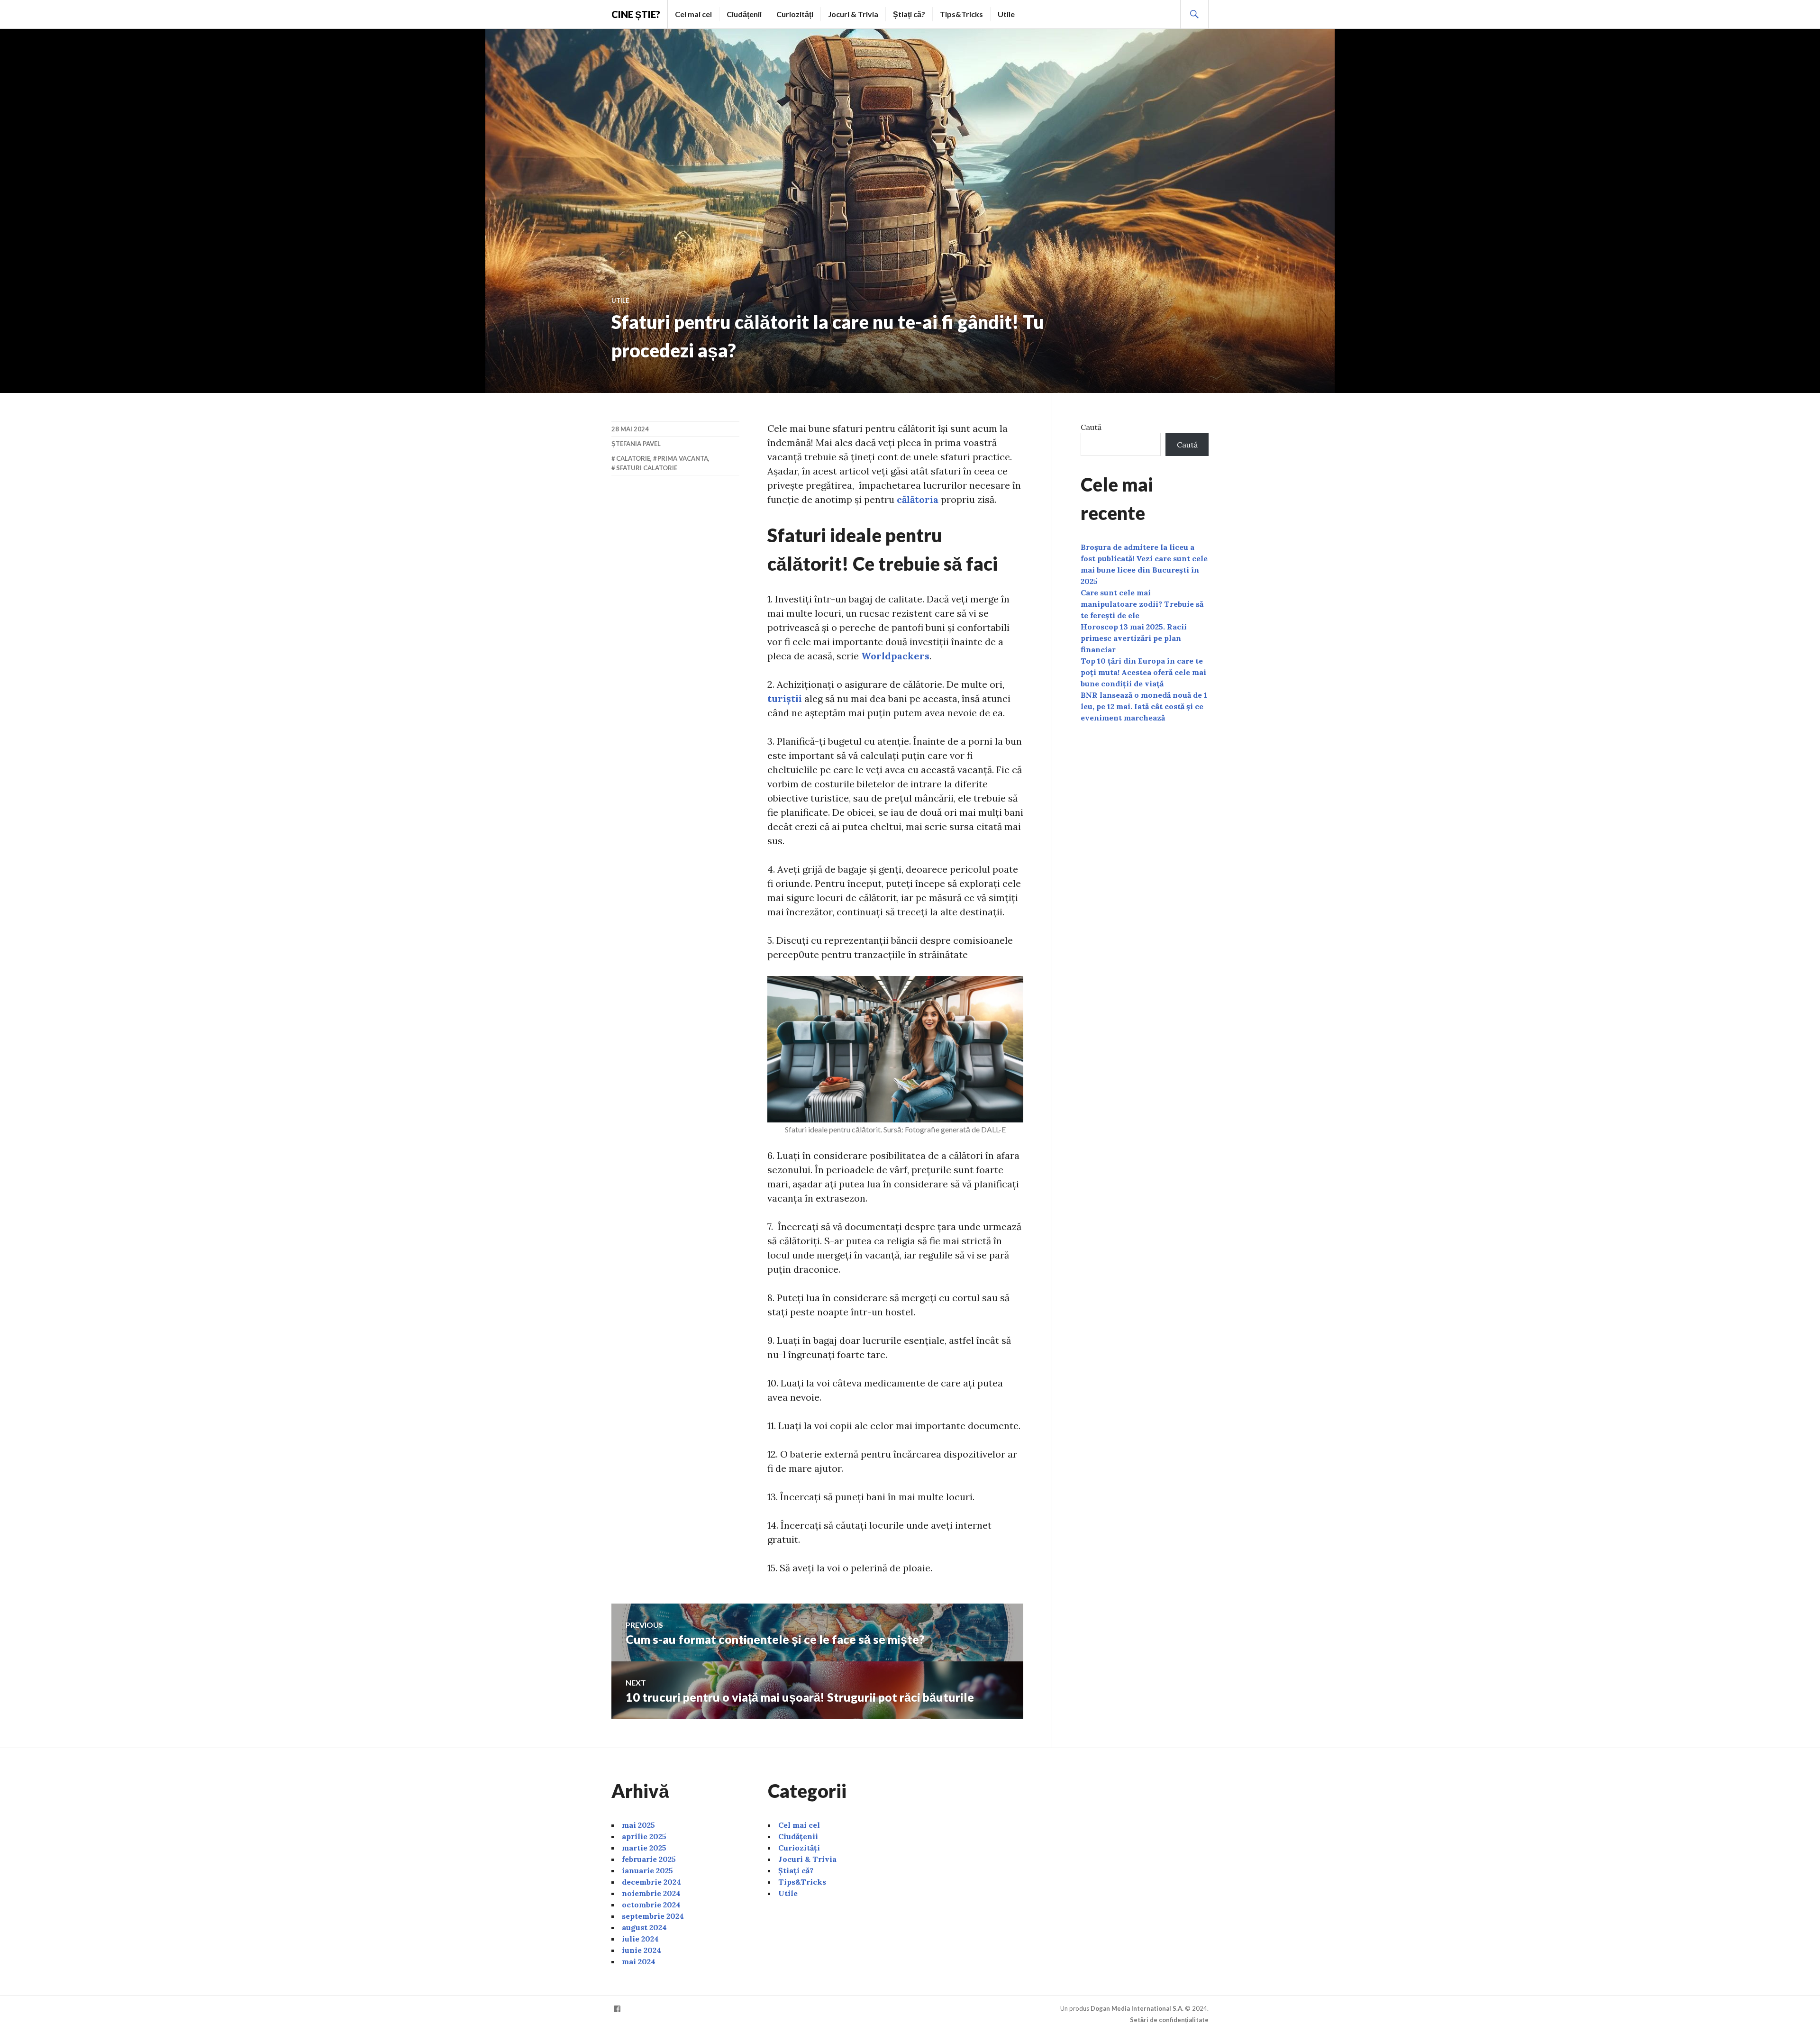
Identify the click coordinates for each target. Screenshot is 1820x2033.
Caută (1091, 427)
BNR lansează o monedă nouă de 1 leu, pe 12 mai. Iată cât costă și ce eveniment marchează (1144, 706)
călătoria (918, 499)
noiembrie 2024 (651, 1893)
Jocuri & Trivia (853, 14)
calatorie (633, 458)
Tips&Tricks (961, 14)
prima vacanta (683, 458)
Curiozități (795, 14)
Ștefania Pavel (636, 444)
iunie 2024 (642, 1950)
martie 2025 (644, 1848)
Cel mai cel (693, 14)
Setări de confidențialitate (1169, 2020)
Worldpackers (895, 656)
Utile (1006, 14)
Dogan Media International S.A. (1137, 2008)
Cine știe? (636, 14)
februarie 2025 (649, 1859)
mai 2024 (639, 1961)
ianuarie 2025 (647, 1870)
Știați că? (909, 14)
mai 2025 (638, 1825)
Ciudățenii (744, 14)
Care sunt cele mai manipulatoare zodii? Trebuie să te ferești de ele (1142, 604)
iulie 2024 (640, 1939)
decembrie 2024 (651, 1882)
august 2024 (644, 1927)
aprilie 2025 (644, 1836)
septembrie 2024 (653, 1916)
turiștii (785, 698)
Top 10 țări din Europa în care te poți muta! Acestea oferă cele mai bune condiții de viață (1143, 672)
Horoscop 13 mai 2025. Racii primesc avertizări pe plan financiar (1134, 638)
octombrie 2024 (651, 1905)
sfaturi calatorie (647, 468)
